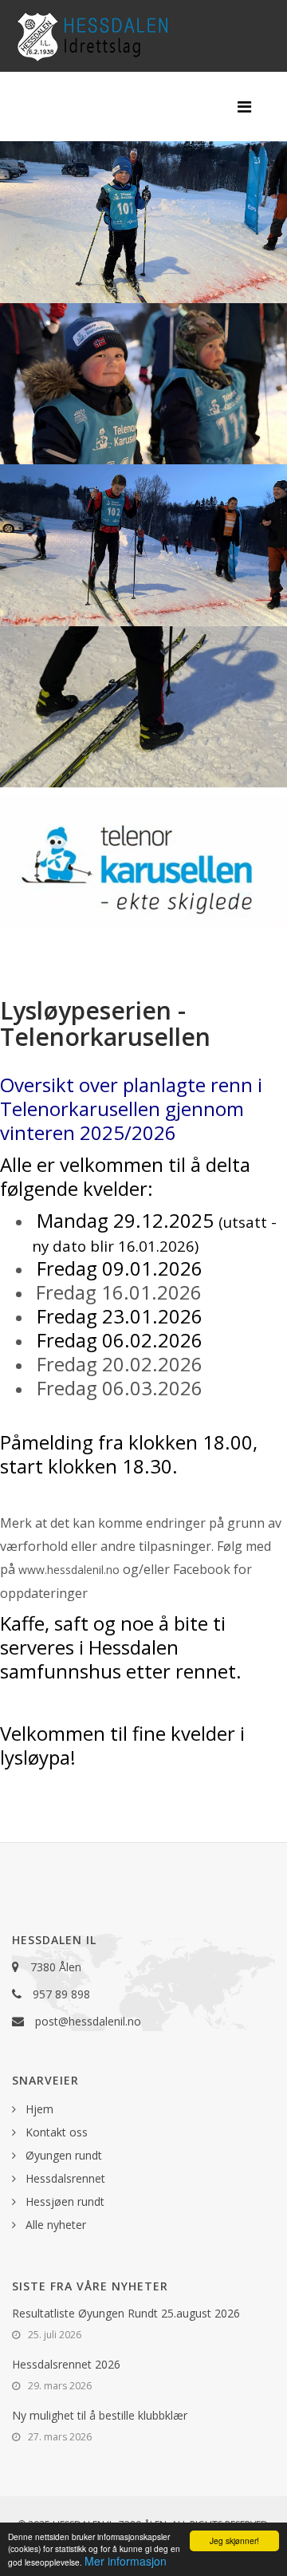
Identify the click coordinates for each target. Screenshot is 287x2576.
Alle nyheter (54, 2225)
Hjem (38, 2109)
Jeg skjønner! (234, 2540)
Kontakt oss (55, 2132)
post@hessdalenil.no (88, 2021)
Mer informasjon (126, 2561)
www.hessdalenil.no (69, 1570)
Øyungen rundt (62, 2155)
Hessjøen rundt (63, 2201)
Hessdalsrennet (64, 2178)
